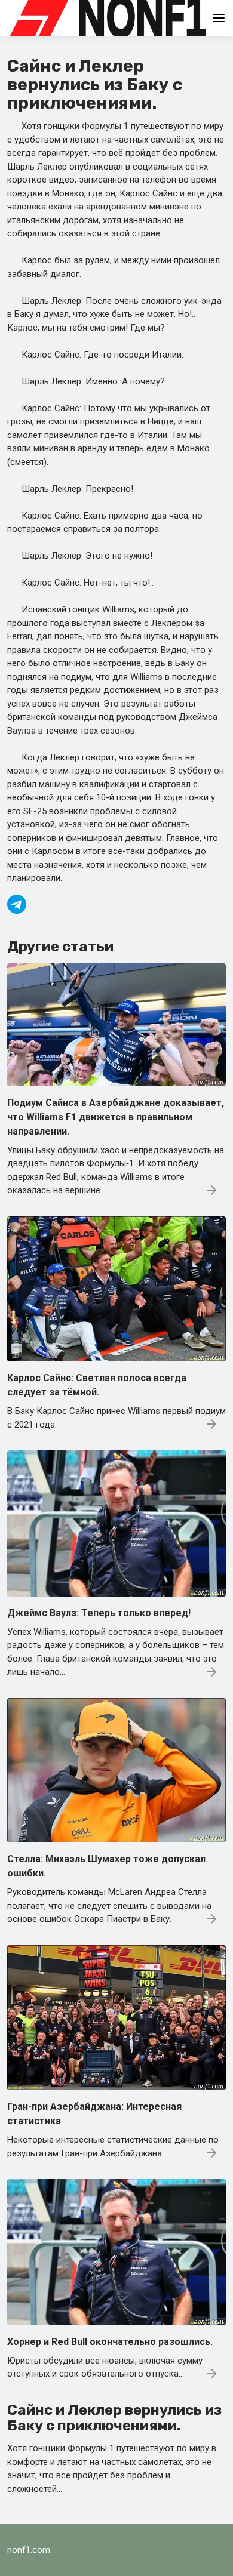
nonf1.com (29, 2550)
